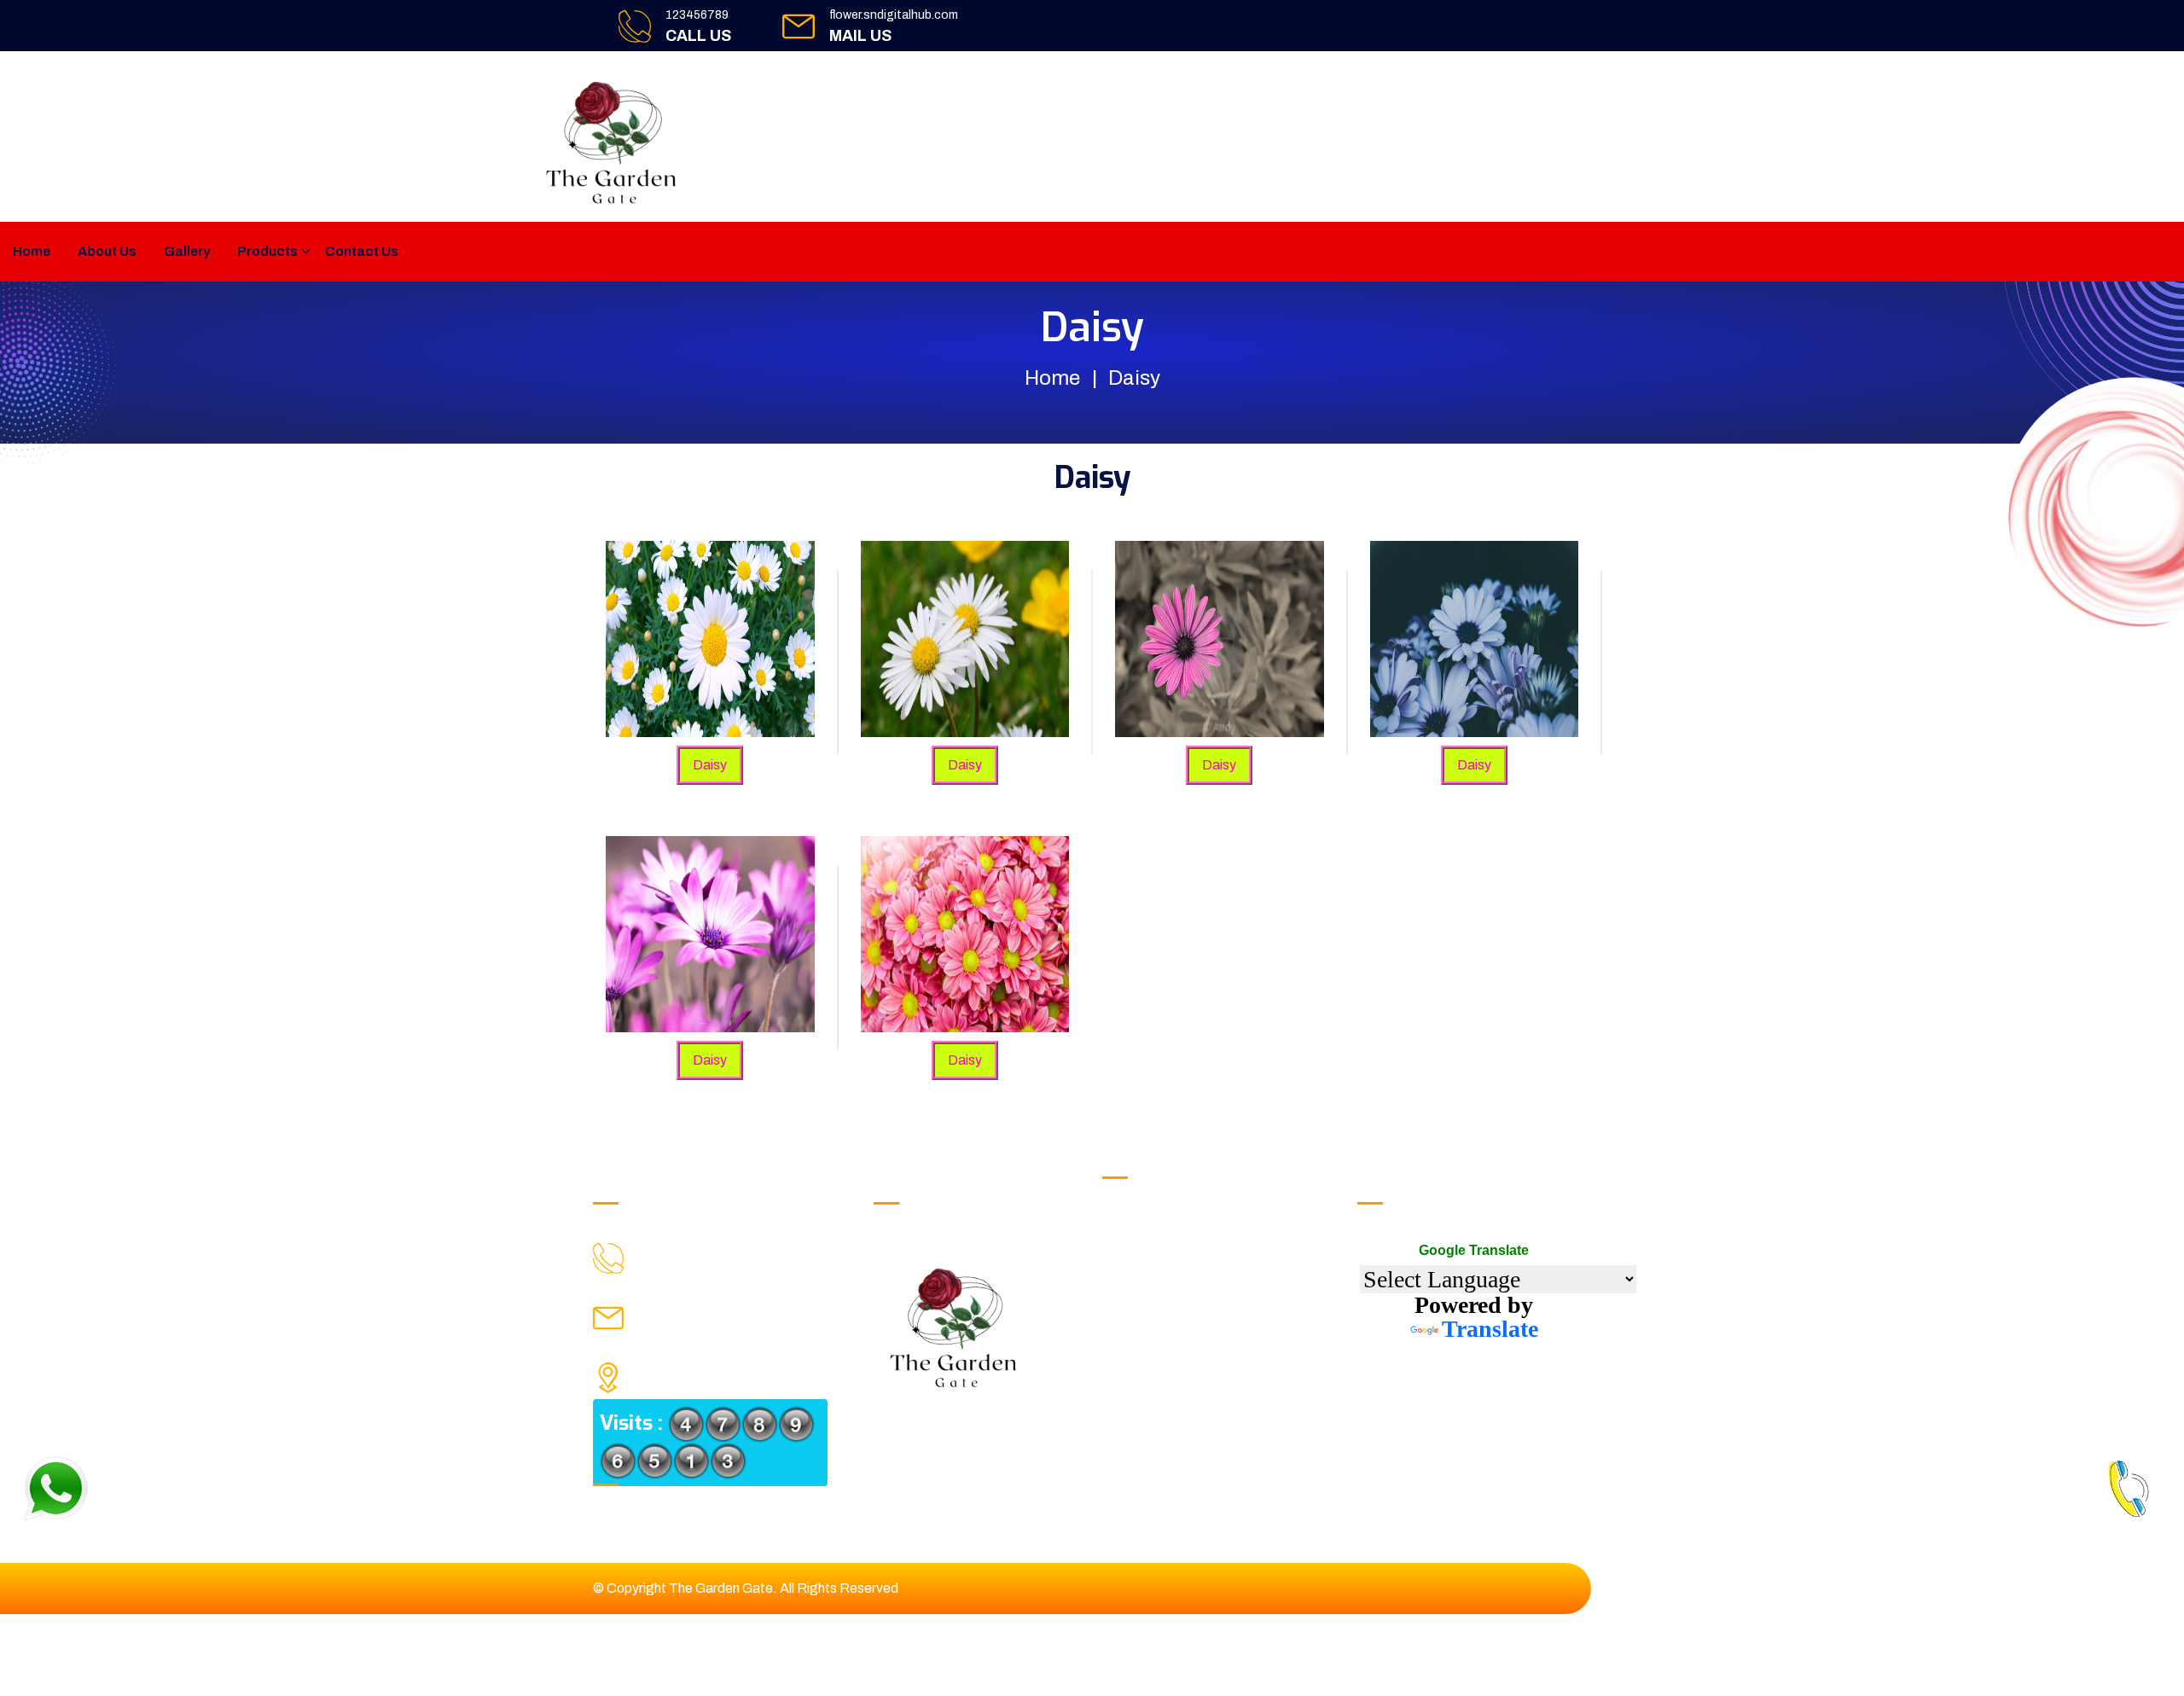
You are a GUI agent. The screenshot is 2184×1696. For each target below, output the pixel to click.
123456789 (697, 15)
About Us (107, 251)
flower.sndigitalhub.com (894, 15)
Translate (1490, 1329)
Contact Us (362, 251)
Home (32, 251)
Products (267, 251)
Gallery (187, 251)
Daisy (710, 765)
